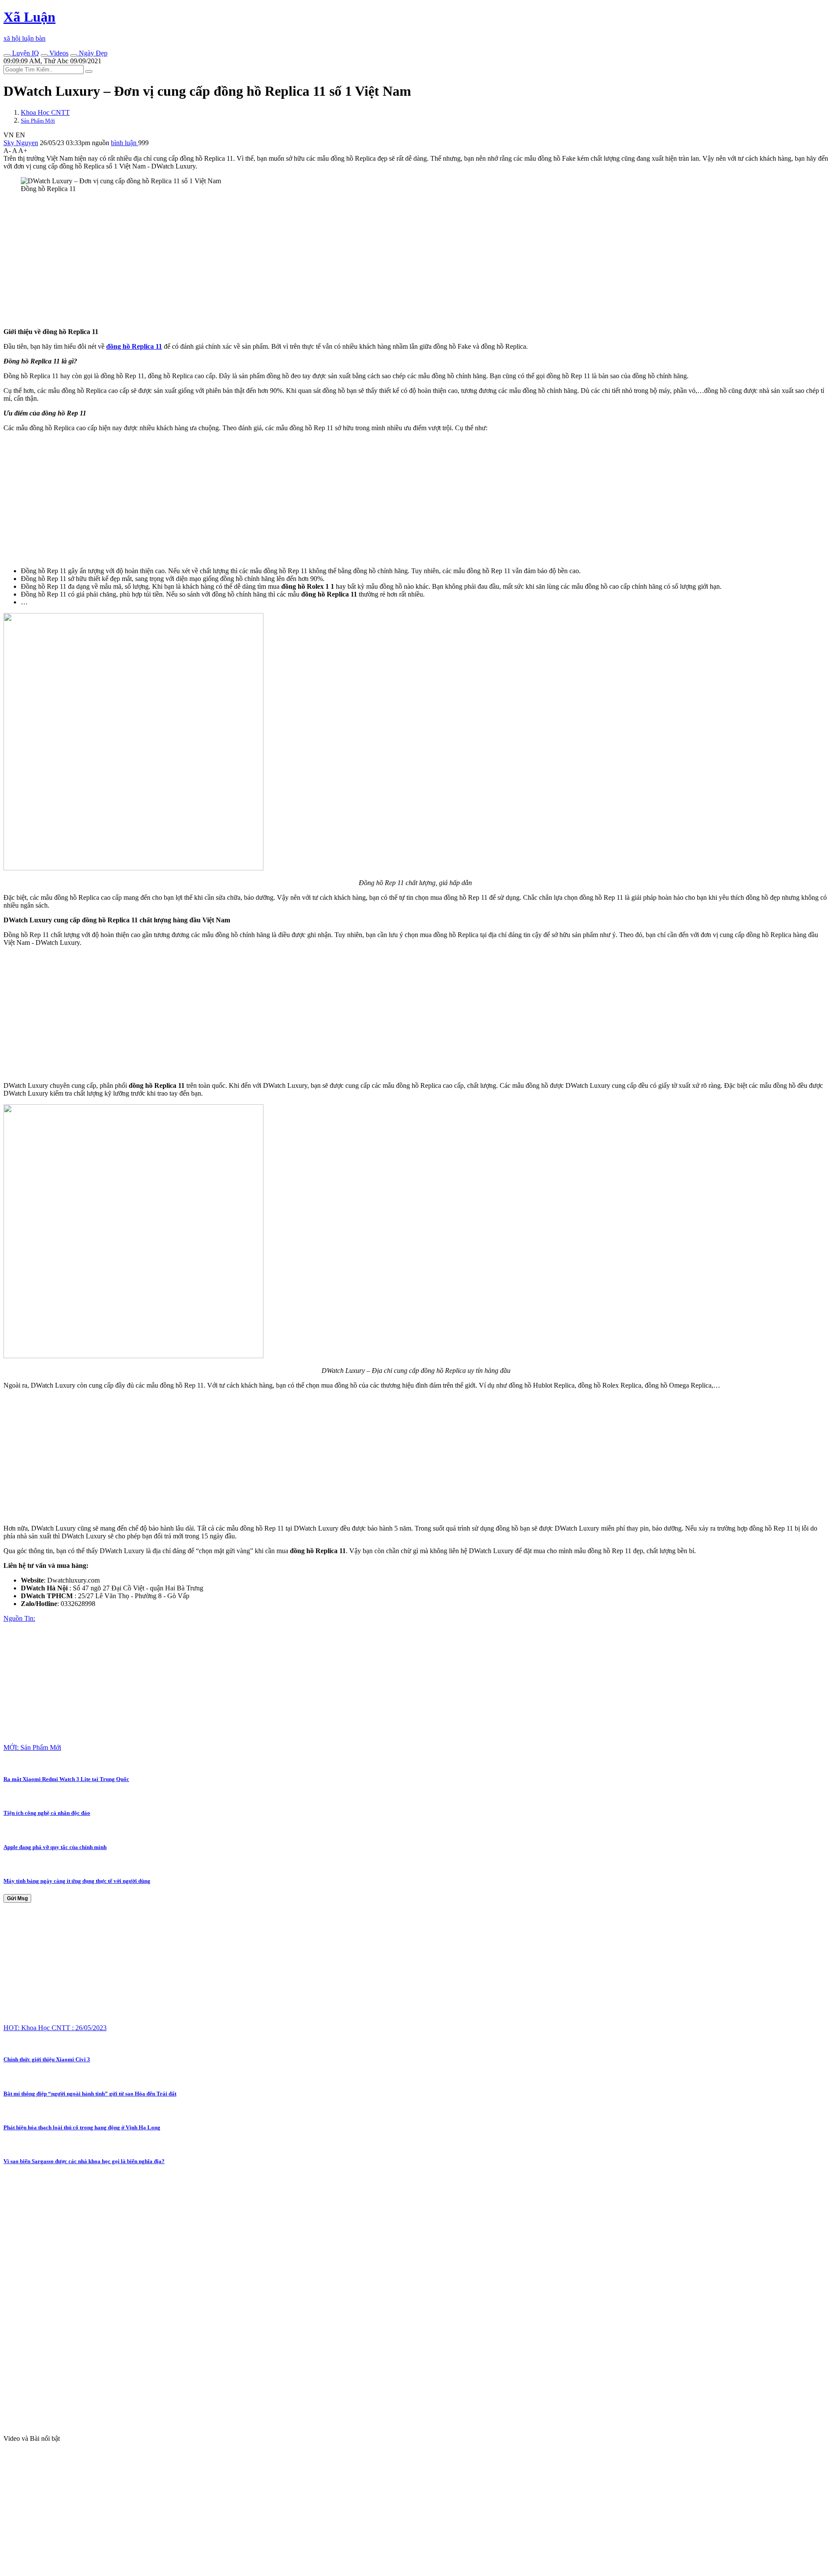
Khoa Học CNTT (45, 112)
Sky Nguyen (21, 143)
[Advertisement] (263, 260)
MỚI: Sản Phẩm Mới (32, 1747)
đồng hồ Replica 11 (134, 346)
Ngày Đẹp (92, 53)
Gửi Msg (17, 1898)
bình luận (125, 143)
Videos (58, 53)
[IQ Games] (7, 55)
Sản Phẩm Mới (38, 121)
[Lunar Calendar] (74, 55)
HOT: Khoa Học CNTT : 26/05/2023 (55, 2028)
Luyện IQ (25, 53)
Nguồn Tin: (19, 1618)
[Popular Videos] (44, 55)
